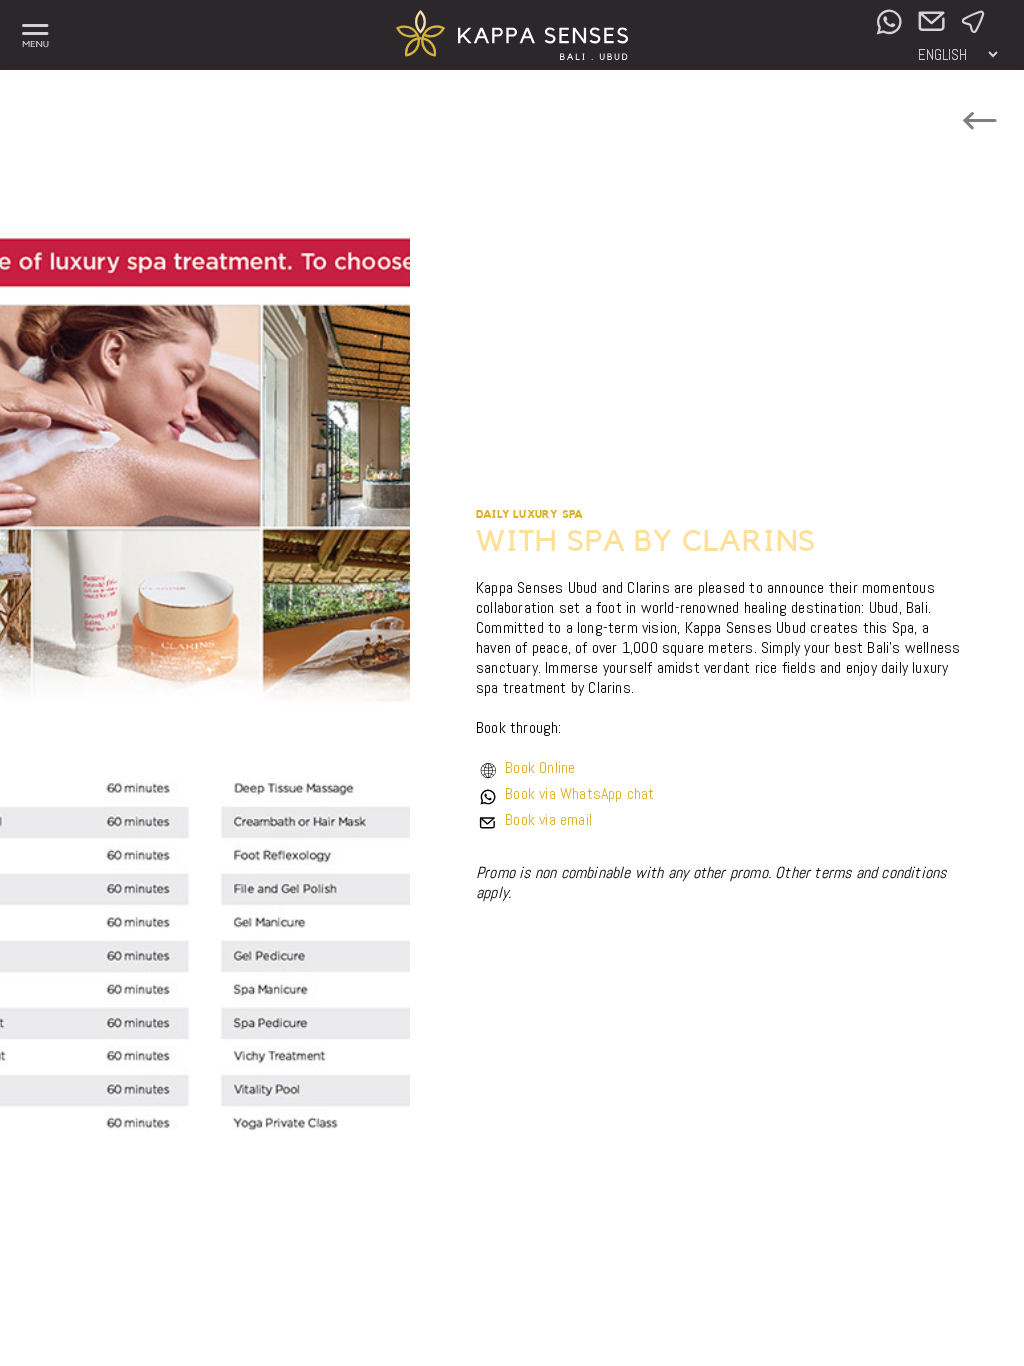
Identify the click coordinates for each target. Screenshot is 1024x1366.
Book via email (548, 819)
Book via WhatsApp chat (579, 793)
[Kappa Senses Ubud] (512, 54)
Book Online (540, 767)
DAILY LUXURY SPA (529, 514)
